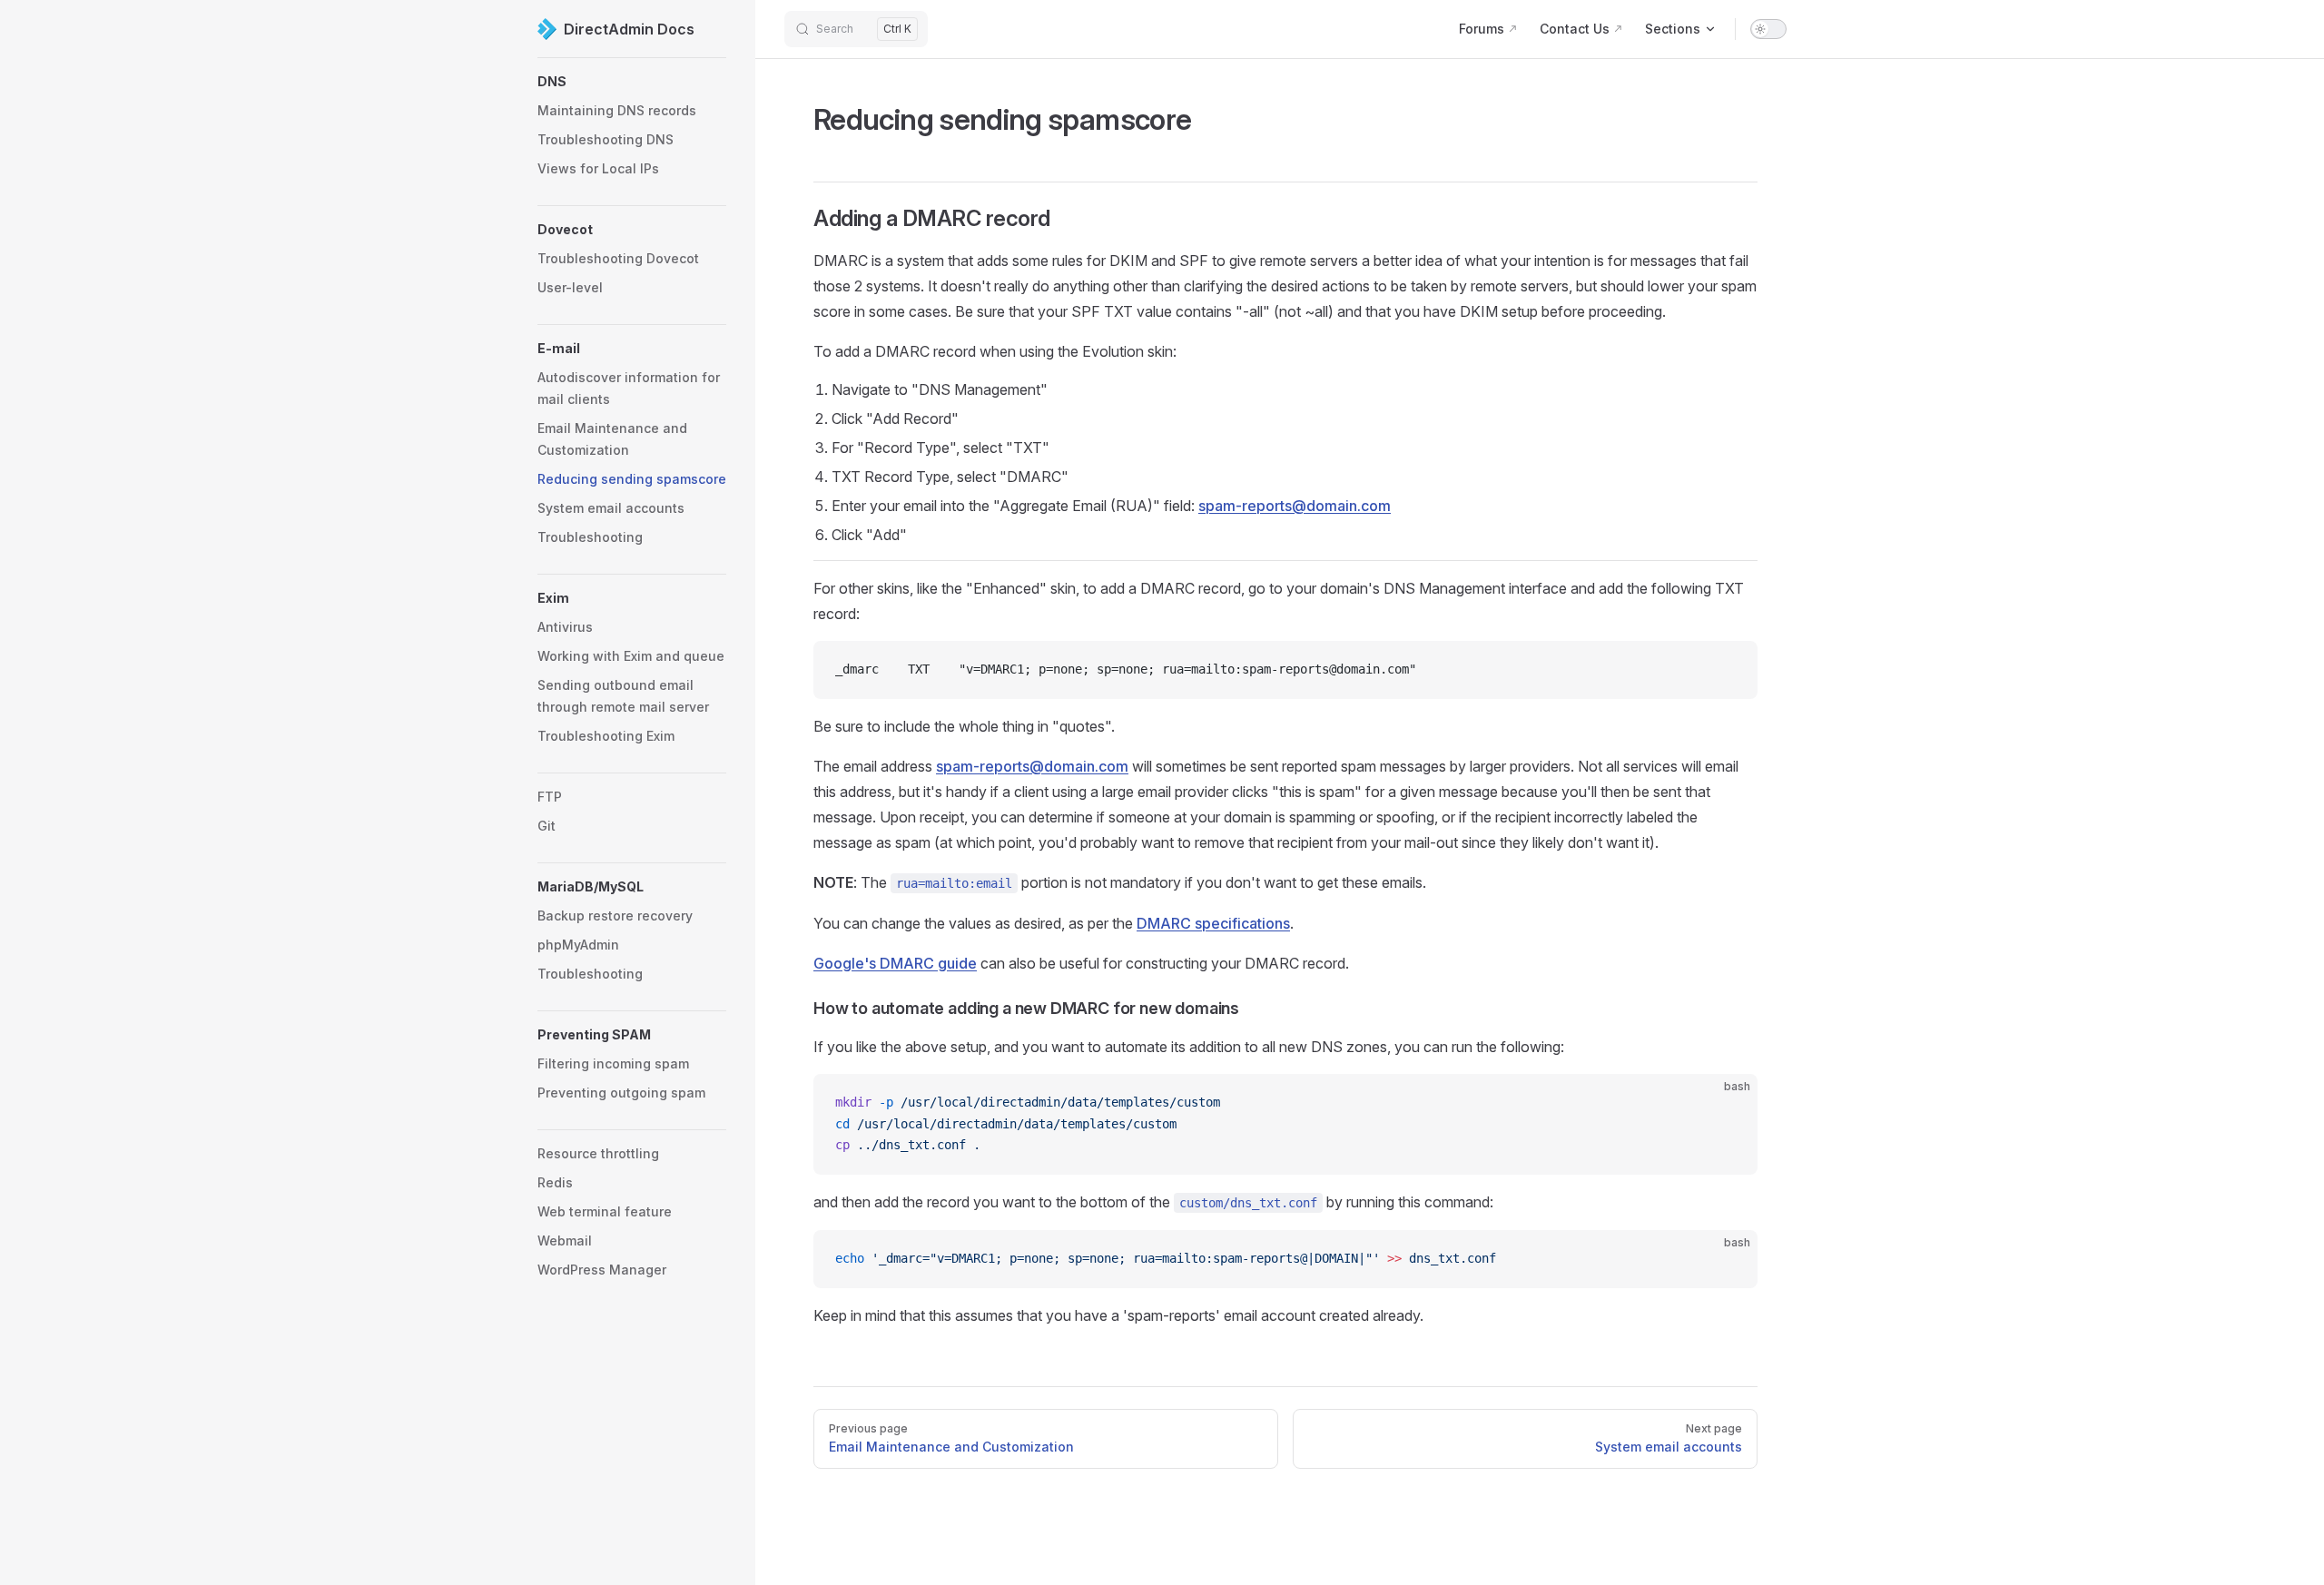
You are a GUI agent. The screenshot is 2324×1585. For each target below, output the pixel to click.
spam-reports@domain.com (1295, 506)
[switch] (1768, 29)
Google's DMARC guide (895, 963)
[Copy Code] (1728, 670)
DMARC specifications (1213, 923)
